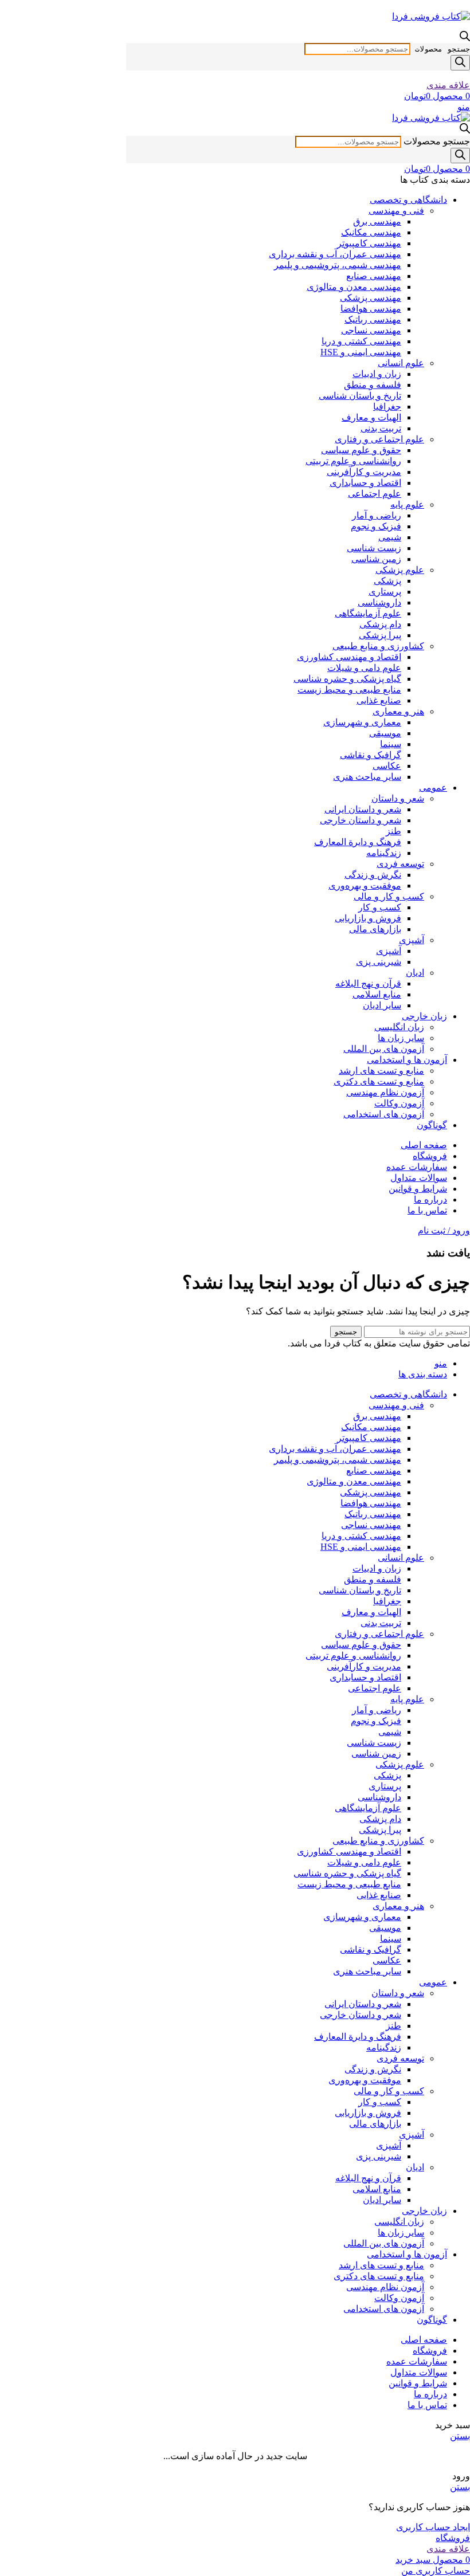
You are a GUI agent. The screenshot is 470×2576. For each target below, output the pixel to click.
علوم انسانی (401, 363)
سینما (391, 744)
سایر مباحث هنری (367, 777)
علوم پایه (407, 504)
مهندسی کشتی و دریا (361, 341)
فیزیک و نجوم (376, 526)
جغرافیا (387, 407)
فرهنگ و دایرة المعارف (358, 842)
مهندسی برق (377, 221)
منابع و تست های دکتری (379, 1081)
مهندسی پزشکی (371, 298)
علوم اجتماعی (375, 494)
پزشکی (387, 581)
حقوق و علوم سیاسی (361, 450)
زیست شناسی (374, 548)
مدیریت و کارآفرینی (364, 472)
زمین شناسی (376, 559)
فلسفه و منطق (373, 385)
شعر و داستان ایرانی (363, 809)
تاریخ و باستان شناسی (360, 396)
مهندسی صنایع (374, 276)
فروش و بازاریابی (368, 918)
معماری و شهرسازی (362, 722)
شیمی (390, 537)
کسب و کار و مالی (389, 896)
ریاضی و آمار (377, 515)
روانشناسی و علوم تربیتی (353, 461)
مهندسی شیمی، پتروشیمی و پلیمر (338, 265)
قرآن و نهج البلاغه (368, 983)
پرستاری (385, 592)
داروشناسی (379, 602)
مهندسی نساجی (371, 330)
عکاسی (387, 766)
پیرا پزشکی (380, 635)
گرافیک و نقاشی (371, 755)
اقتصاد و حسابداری (365, 483)
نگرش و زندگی (373, 875)
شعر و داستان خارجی (361, 820)
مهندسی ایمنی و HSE (361, 352)
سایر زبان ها (401, 1038)
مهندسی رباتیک (373, 319)
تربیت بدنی (381, 428)
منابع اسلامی (377, 994)
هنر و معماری (398, 711)
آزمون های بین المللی (384, 1049)
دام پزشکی (380, 624)
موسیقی (385, 733)
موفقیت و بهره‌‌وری (365, 886)
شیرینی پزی (379, 962)
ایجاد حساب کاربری (433, 2527)
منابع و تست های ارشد (381, 1071)
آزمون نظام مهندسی (385, 1092)
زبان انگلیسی (399, 1027)
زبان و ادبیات (377, 374)
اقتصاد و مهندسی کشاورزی (349, 657)
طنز (393, 831)
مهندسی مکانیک (371, 232)
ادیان (415, 973)
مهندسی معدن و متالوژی (354, 287)
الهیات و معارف (371, 417)
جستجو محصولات (442, 49)
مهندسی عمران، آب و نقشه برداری (335, 254)
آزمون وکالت (399, 1103)
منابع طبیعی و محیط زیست (349, 690)
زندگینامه (384, 853)
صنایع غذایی (379, 700)
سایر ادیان (382, 1005)
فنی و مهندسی (396, 211)
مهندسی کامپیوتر (369, 243)
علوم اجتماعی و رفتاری (379, 439)
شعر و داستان (398, 798)
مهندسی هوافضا (371, 309)
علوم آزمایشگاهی (368, 613)
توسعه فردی (400, 864)
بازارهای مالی (375, 929)
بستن (460, 2436)
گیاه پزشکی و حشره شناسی (347, 679)
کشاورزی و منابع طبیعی (378, 646)
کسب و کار (380, 907)
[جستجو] (460, 63)
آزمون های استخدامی (384, 1114)
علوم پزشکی (400, 570)
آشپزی (412, 940)
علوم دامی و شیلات (364, 668)
